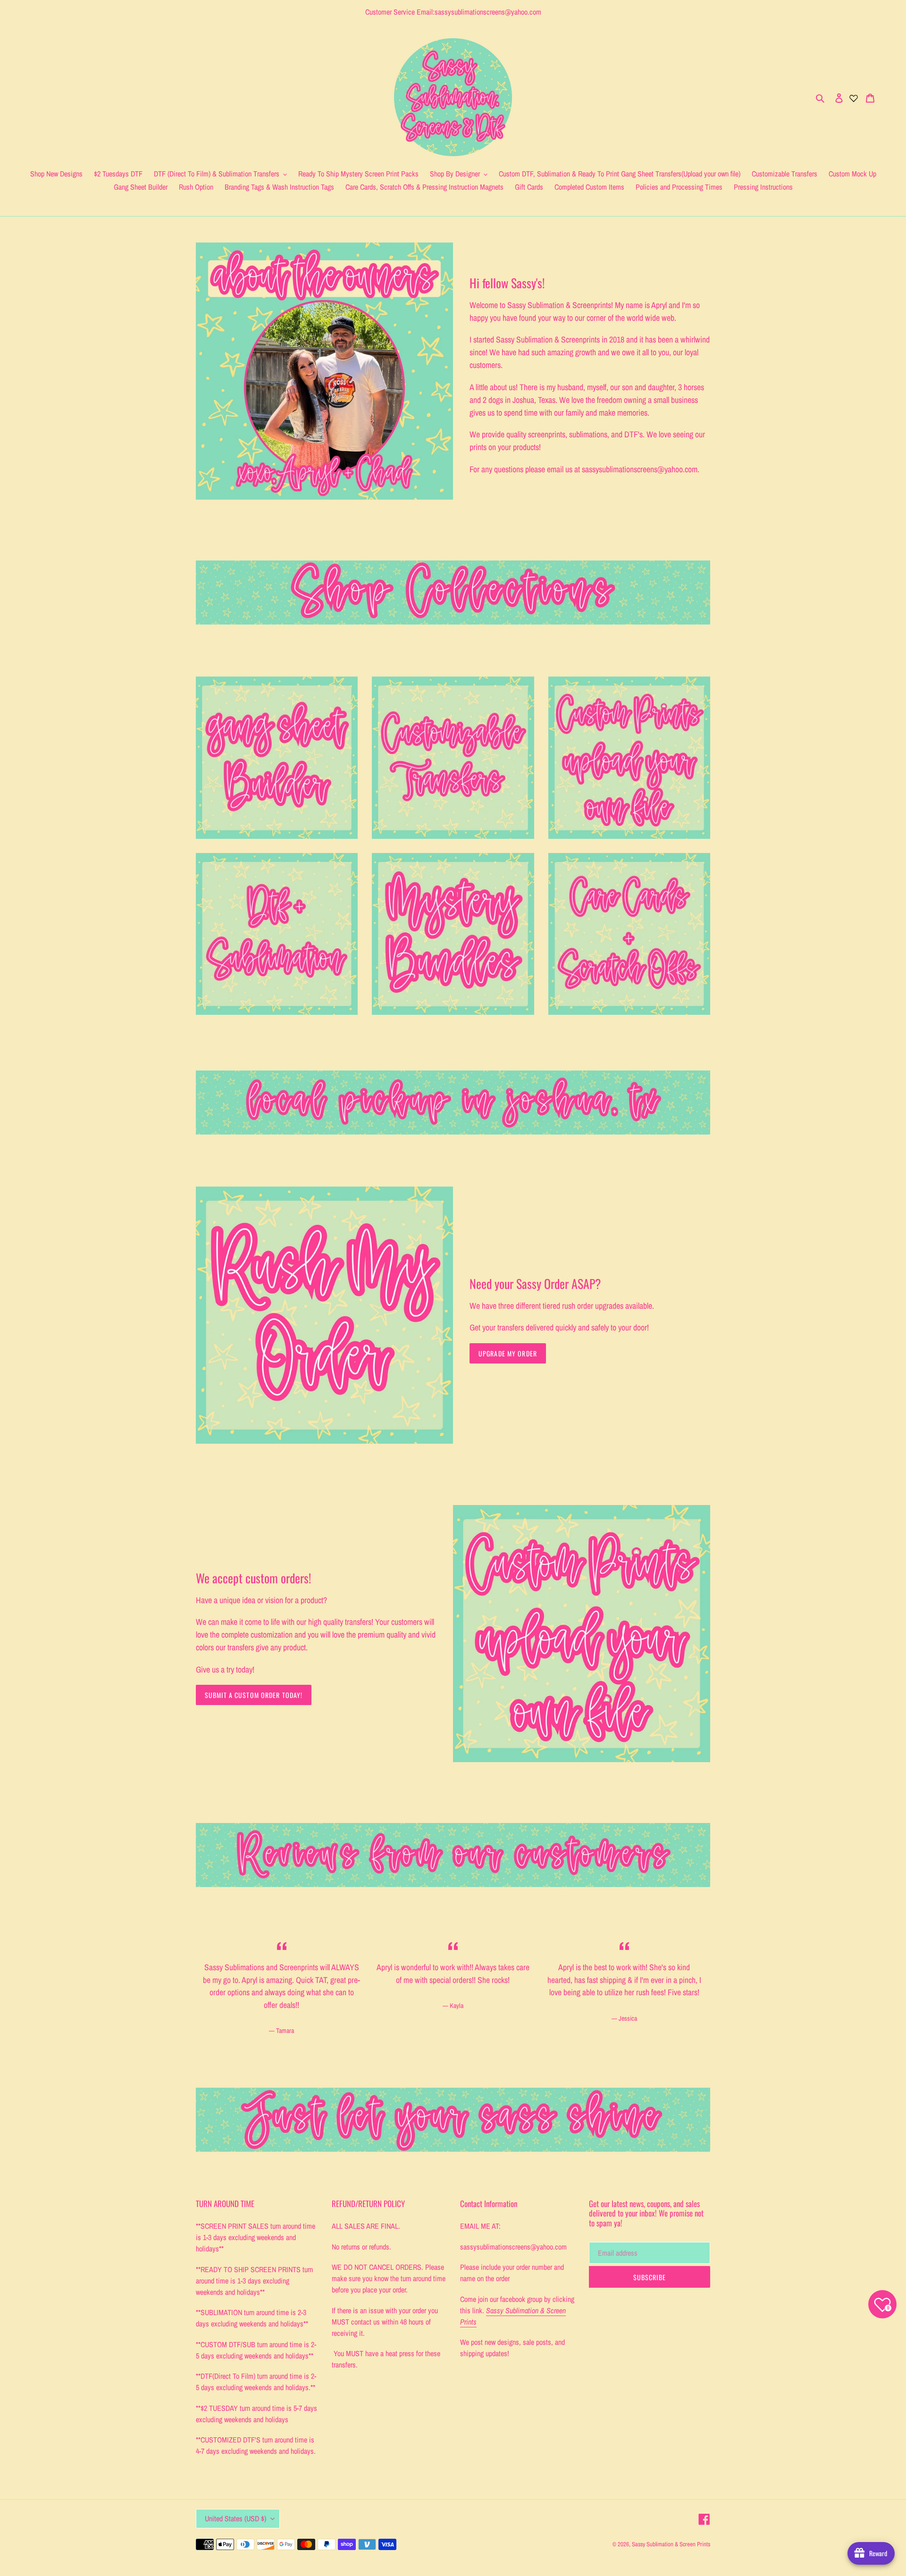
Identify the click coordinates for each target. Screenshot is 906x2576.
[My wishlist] (854, 97)
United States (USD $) (235, 2518)
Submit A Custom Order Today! (254, 1695)
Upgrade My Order (508, 1353)
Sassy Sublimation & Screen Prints (671, 2544)
